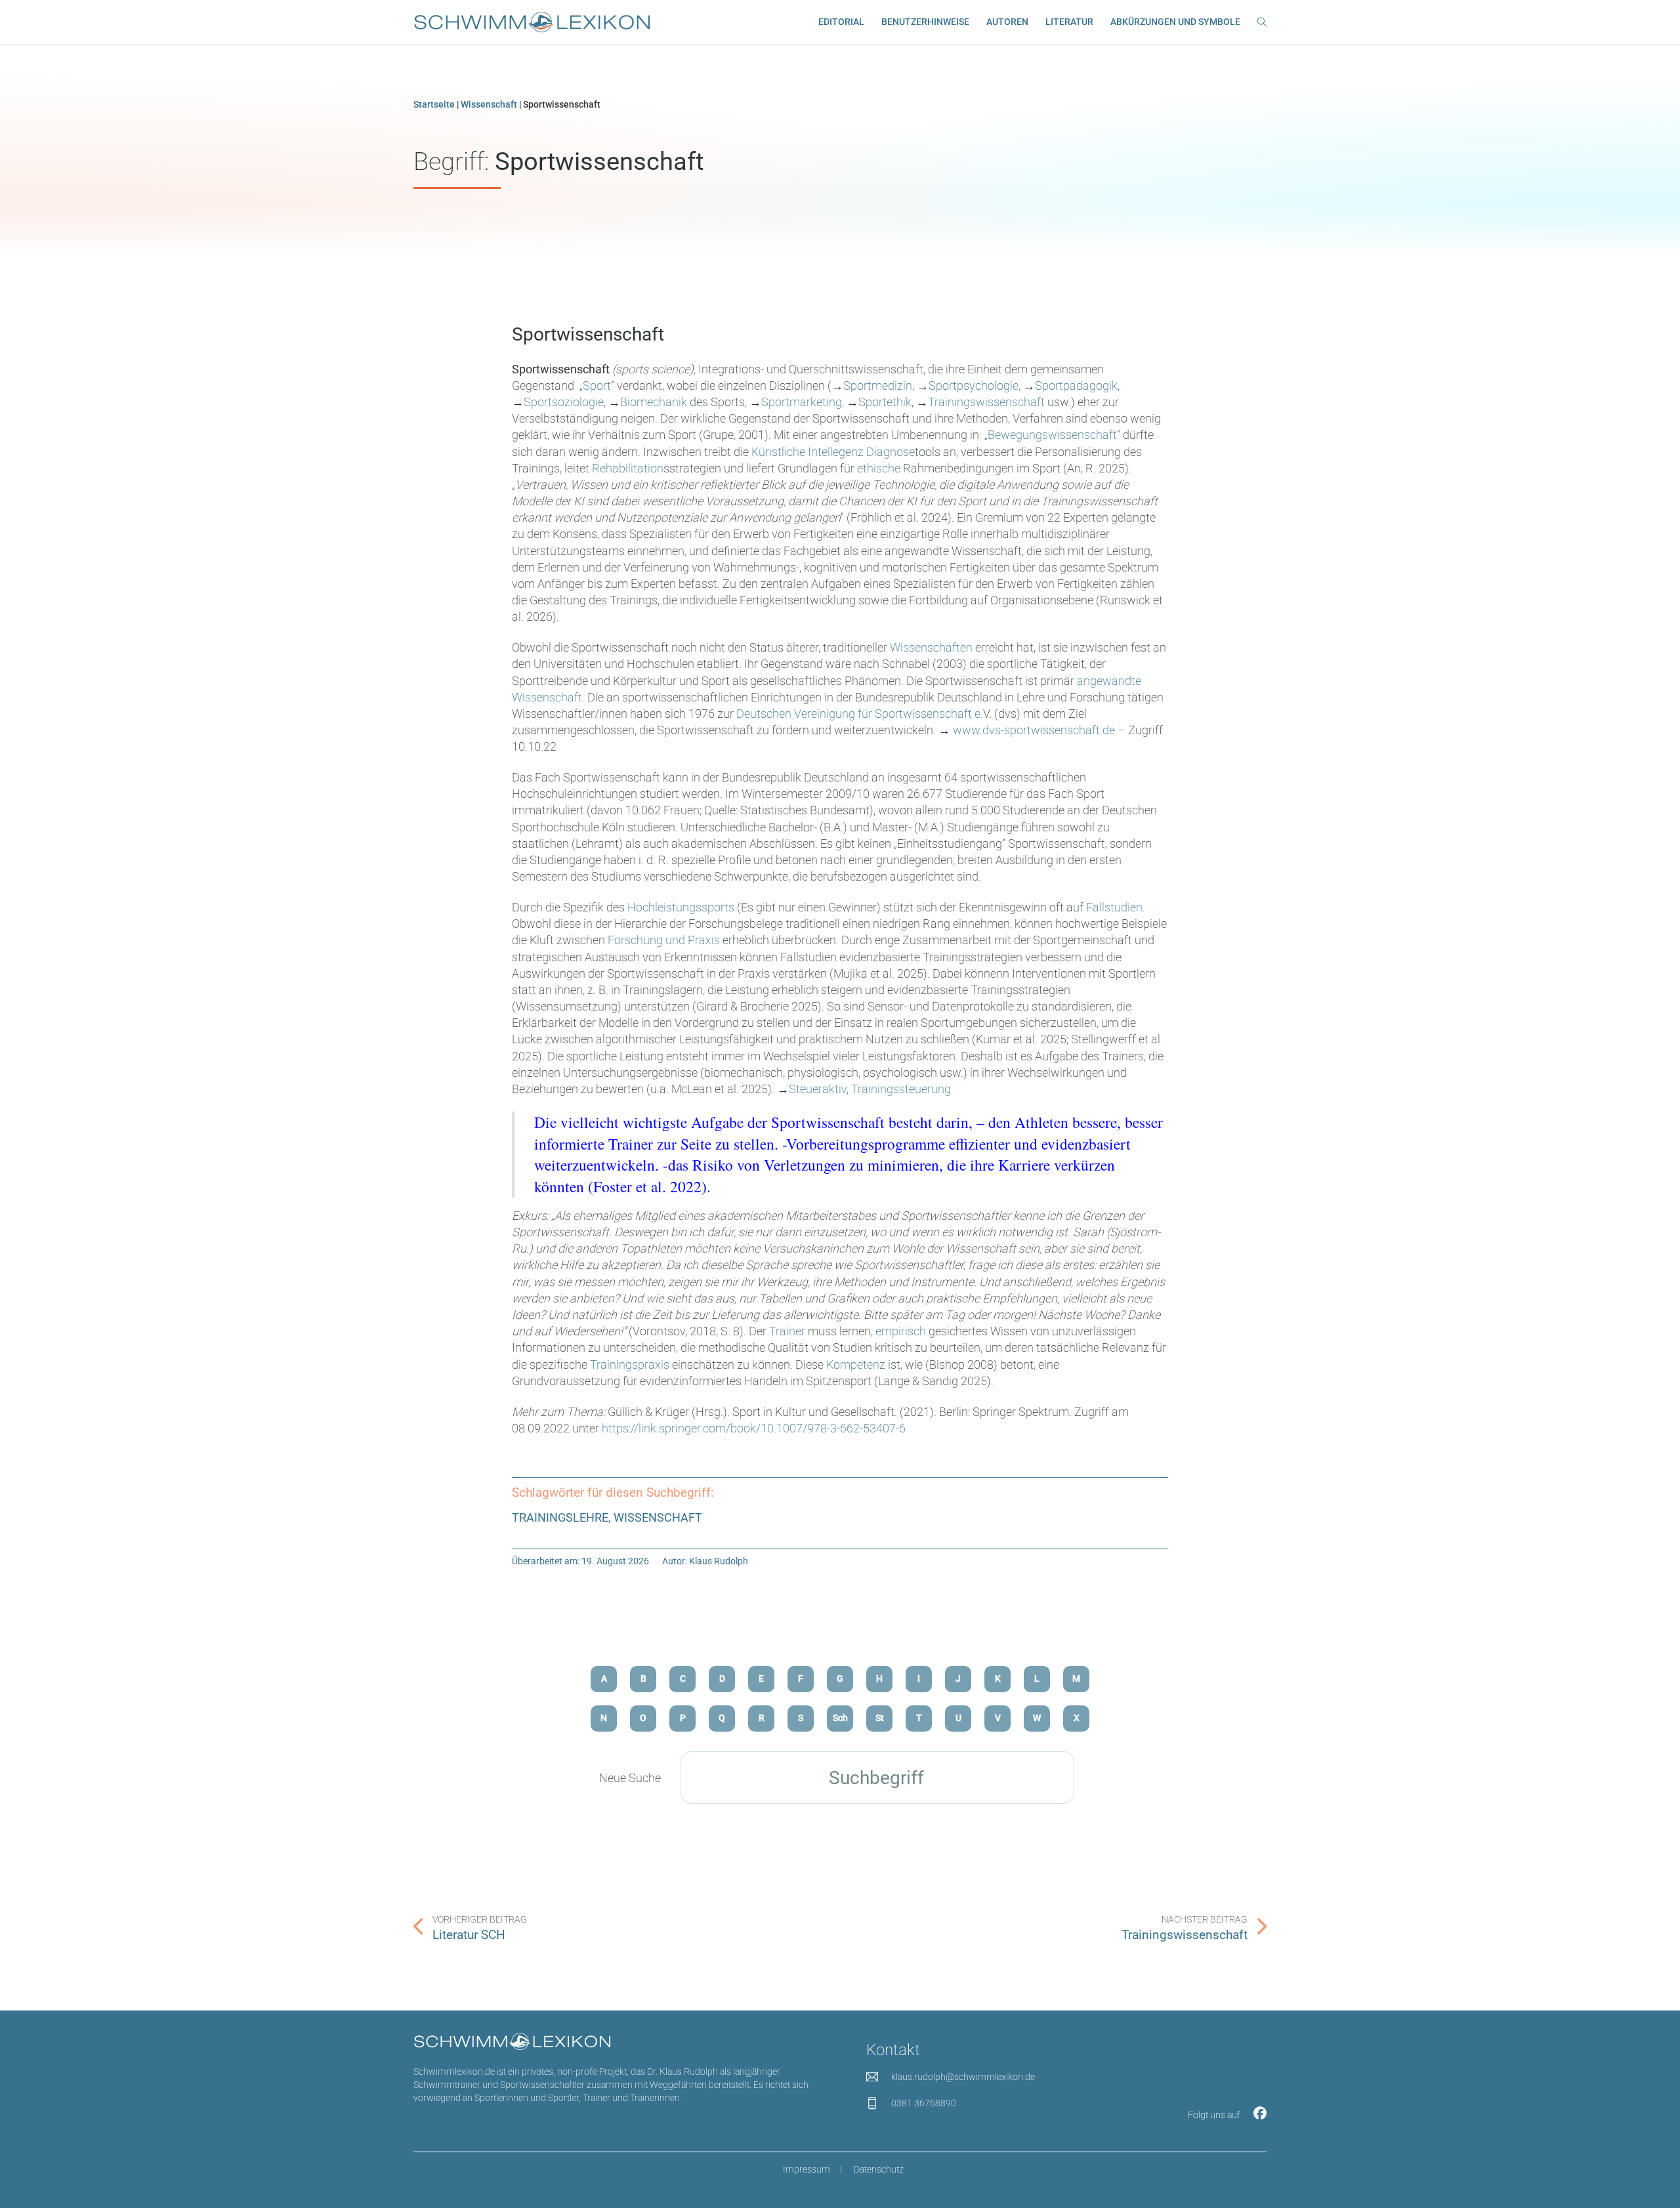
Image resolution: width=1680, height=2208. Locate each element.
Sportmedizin (878, 385)
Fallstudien (1114, 907)
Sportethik (885, 402)
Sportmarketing (802, 402)
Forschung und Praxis (664, 940)
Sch (840, 1718)
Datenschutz (879, 2170)
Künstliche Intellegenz (808, 452)
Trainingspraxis (631, 1364)
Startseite (434, 105)
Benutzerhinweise (925, 22)
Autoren (1007, 22)
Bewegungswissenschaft (1052, 435)
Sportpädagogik (1076, 385)
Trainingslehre (560, 1517)
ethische (880, 468)
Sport (597, 385)
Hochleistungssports (682, 907)
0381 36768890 (924, 2103)
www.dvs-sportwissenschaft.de (1034, 730)
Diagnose (891, 452)
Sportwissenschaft (588, 334)
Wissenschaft (489, 105)
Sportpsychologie (974, 385)
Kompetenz (856, 1364)
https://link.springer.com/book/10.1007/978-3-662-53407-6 (754, 1428)
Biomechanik (655, 402)
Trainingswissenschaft (986, 402)
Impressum (807, 2170)
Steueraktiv (818, 1089)
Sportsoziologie (564, 402)
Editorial (841, 22)
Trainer (787, 1331)
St (880, 1718)
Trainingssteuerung (901, 1089)
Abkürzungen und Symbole (1175, 22)
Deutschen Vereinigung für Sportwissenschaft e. (860, 714)
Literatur (1069, 22)
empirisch (901, 1331)
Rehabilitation (628, 468)
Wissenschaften (931, 647)
